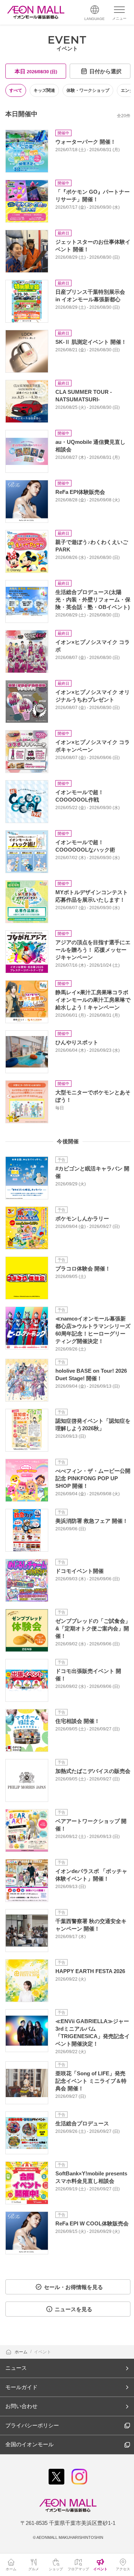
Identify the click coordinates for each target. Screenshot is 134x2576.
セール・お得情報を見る (73, 2287)
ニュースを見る (73, 2309)
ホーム (22, 2352)
